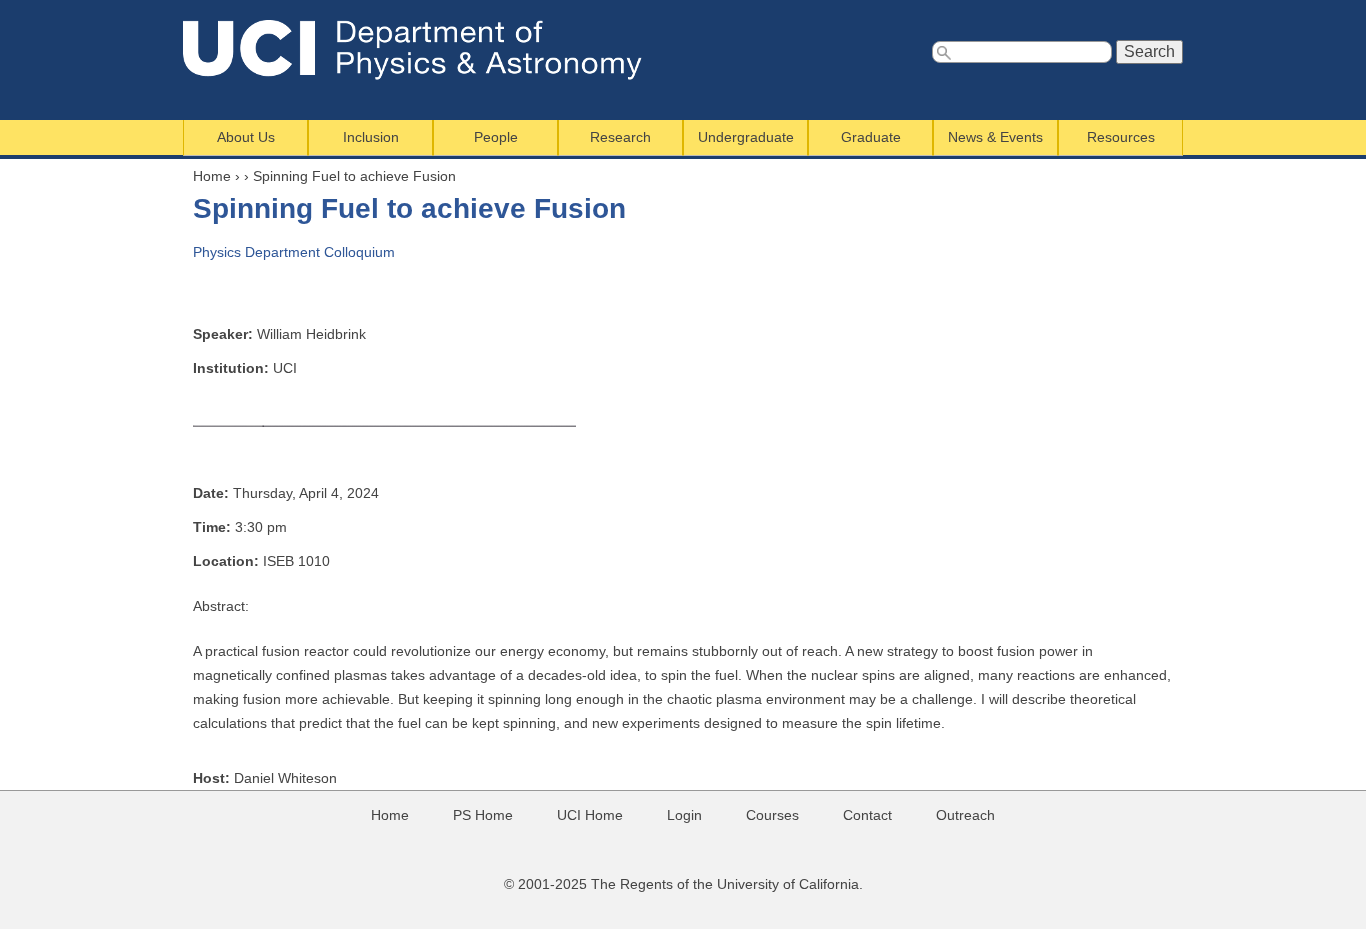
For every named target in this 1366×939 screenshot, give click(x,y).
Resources (1121, 137)
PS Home (483, 815)
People (496, 137)
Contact (867, 815)
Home (212, 176)
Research (620, 137)
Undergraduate (746, 137)
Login (684, 815)
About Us (246, 137)
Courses (772, 815)
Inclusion (371, 137)
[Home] (426, 50)
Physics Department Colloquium (294, 252)
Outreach (965, 815)
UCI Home (590, 815)
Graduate (871, 137)
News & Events (995, 137)
